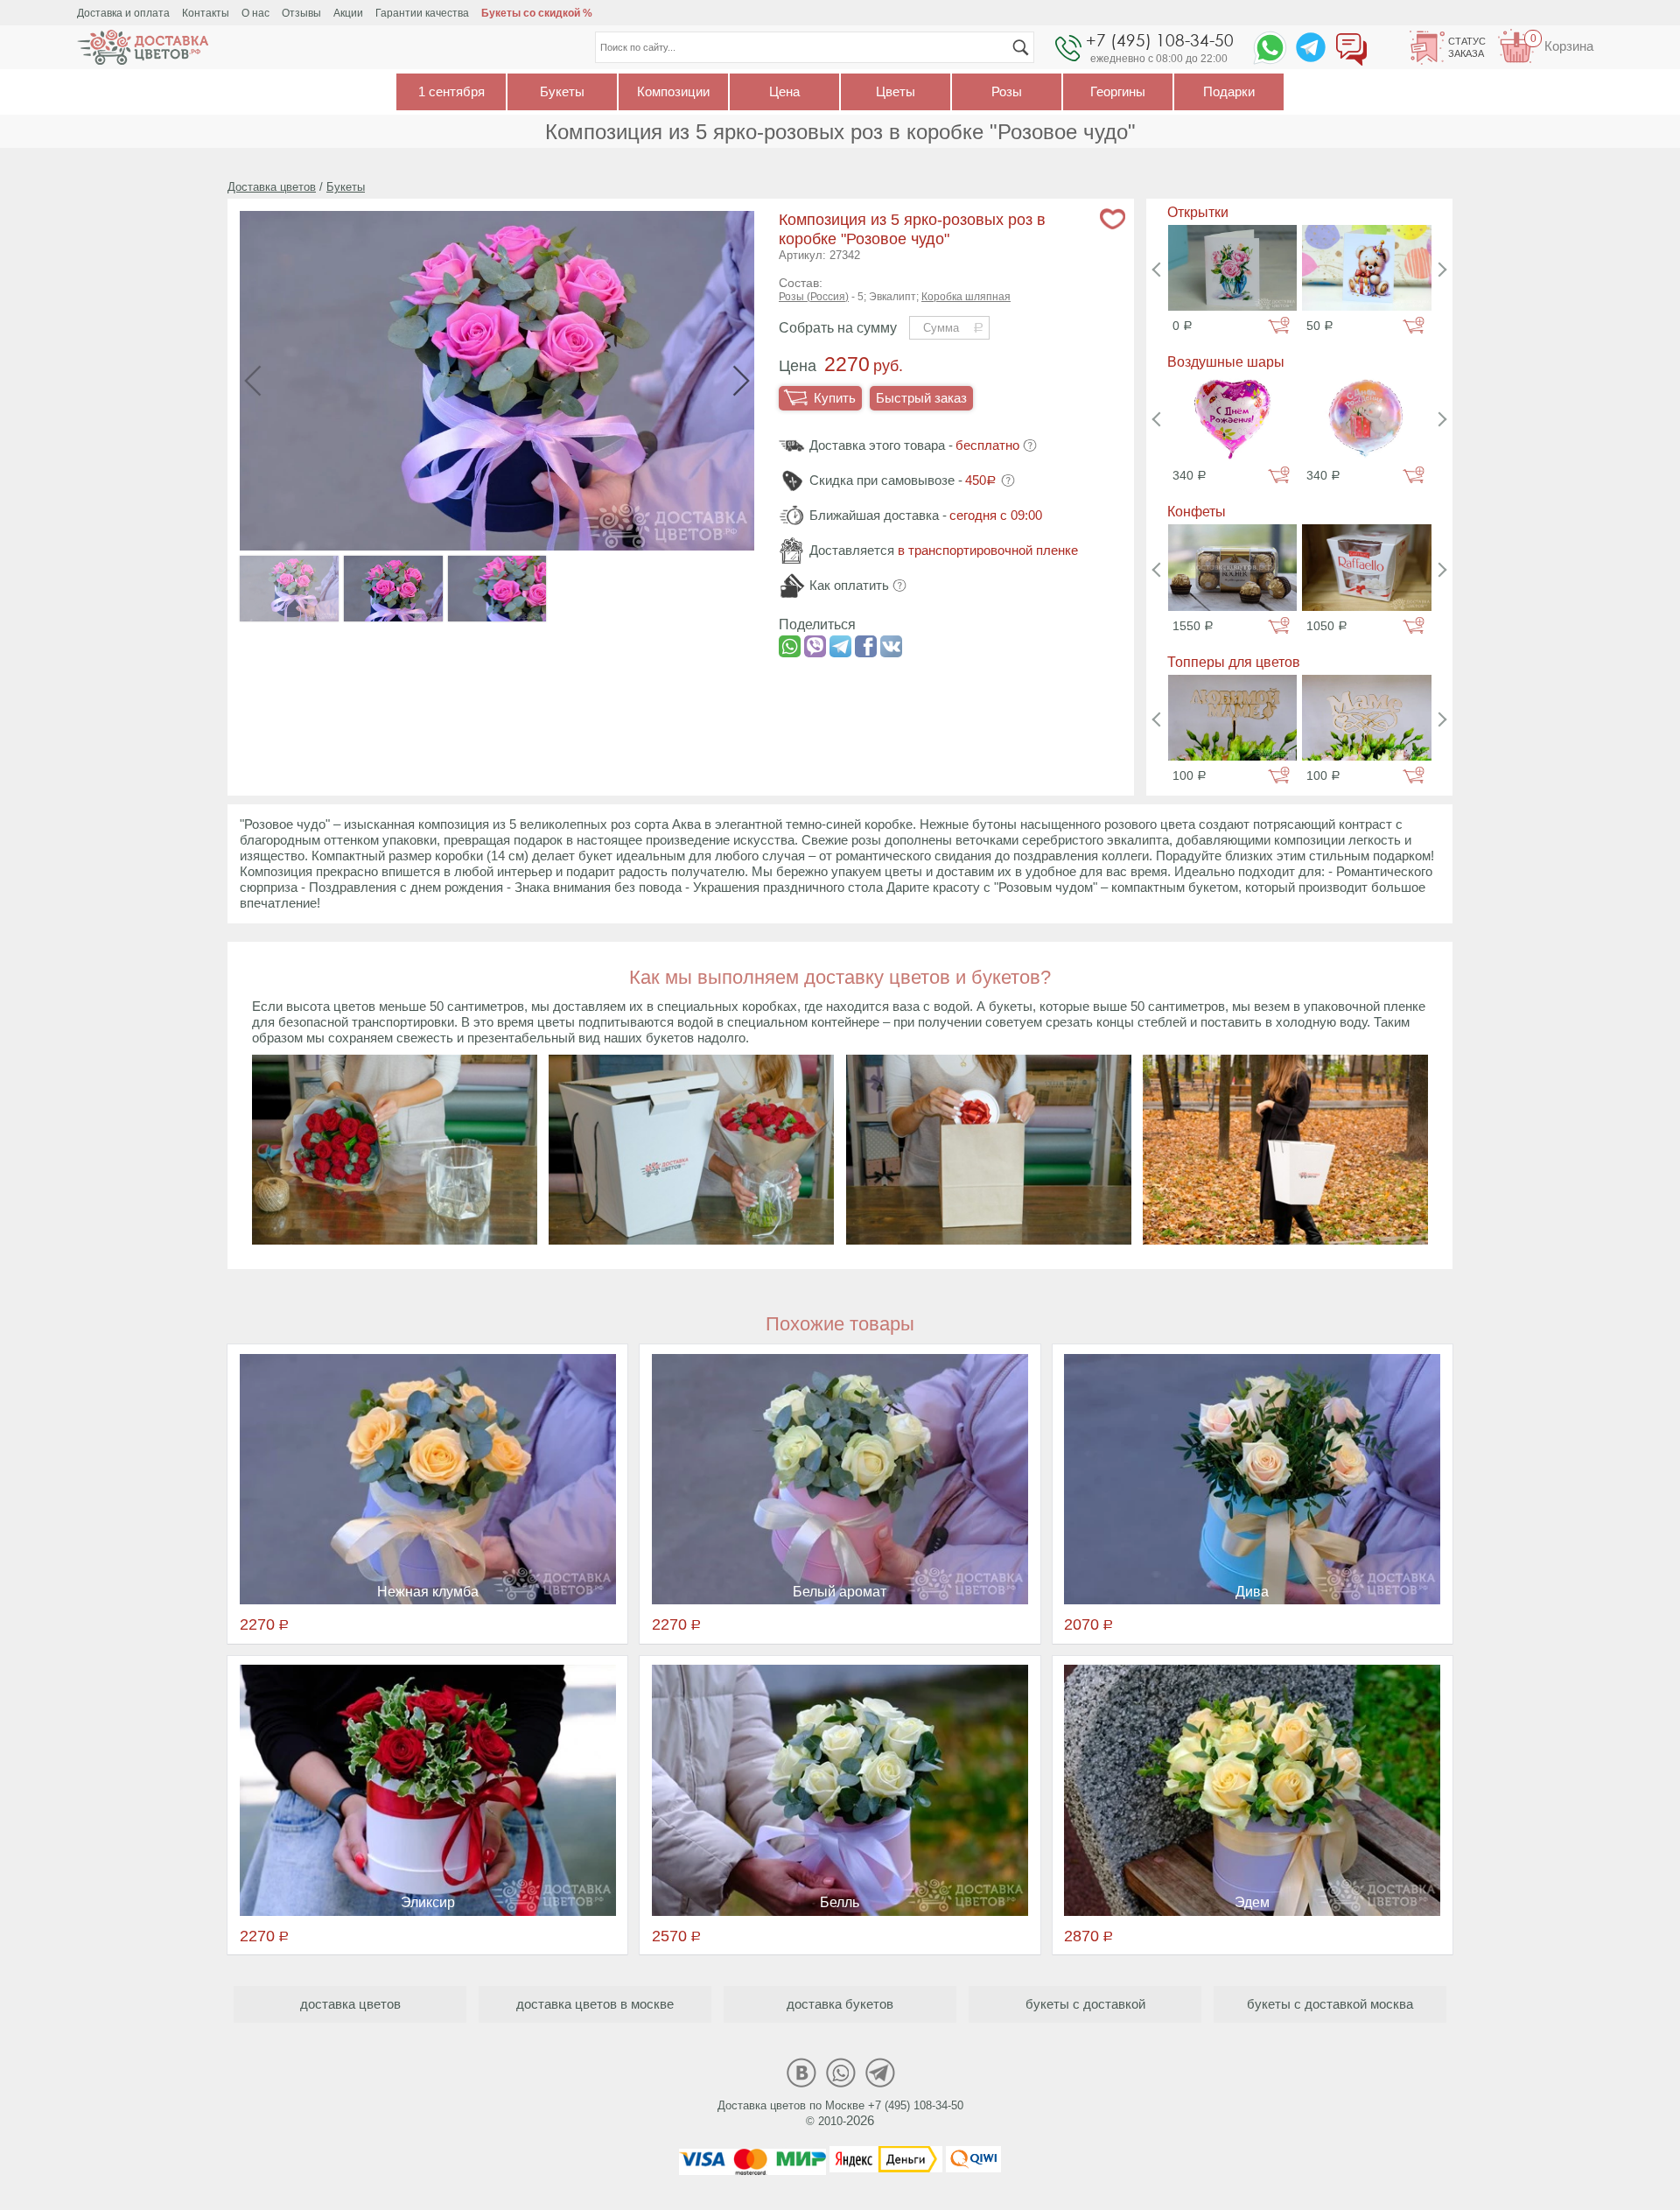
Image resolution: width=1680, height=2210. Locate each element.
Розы (1007, 91)
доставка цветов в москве (595, 2004)
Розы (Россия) (814, 297)
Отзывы (301, 13)
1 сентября (451, 91)
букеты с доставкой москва (1330, 2004)
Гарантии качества (422, 13)
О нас (255, 13)
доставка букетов (840, 2004)
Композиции (673, 91)
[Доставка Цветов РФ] (143, 47)
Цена (784, 91)
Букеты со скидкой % (537, 13)
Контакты (206, 13)
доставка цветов (350, 2004)
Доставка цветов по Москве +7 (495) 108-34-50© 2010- (840, 2113)
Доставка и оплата (123, 13)
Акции (348, 13)
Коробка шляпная (966, 297)
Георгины (1118, 91)
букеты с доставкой (1085, 2004)
